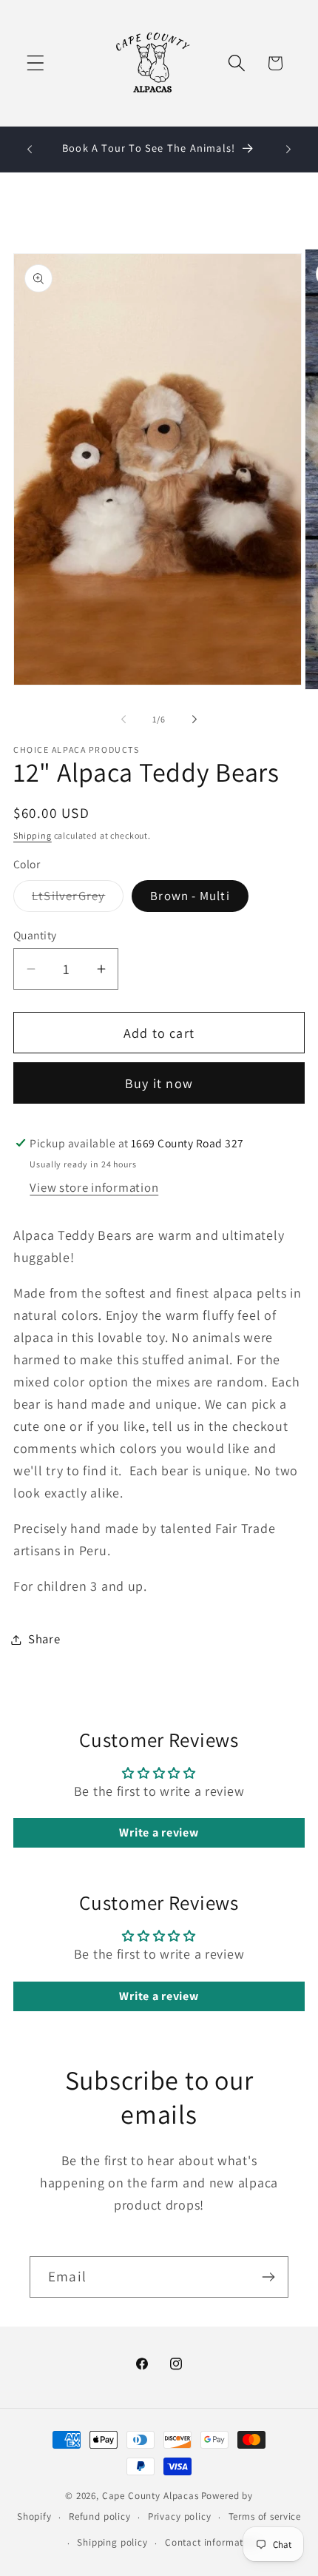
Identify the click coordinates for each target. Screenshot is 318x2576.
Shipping (33, 835)
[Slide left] (124, 720)
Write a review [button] (159, 1832)
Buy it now (159, 1083)
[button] (36, 63)
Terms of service (265, 2516)
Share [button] (44, 1639)
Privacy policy (180, 2516)
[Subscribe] (268, 2277)
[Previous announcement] (30, 150)
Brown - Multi (190, 896)
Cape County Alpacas (150, 2496)
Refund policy (100, 2516)
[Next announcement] (288, 150)
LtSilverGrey (78, 899)
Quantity (35, 935)
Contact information (212, 2542)
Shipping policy (112, 2542)
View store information (94, 1187)
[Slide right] (194, 720)
